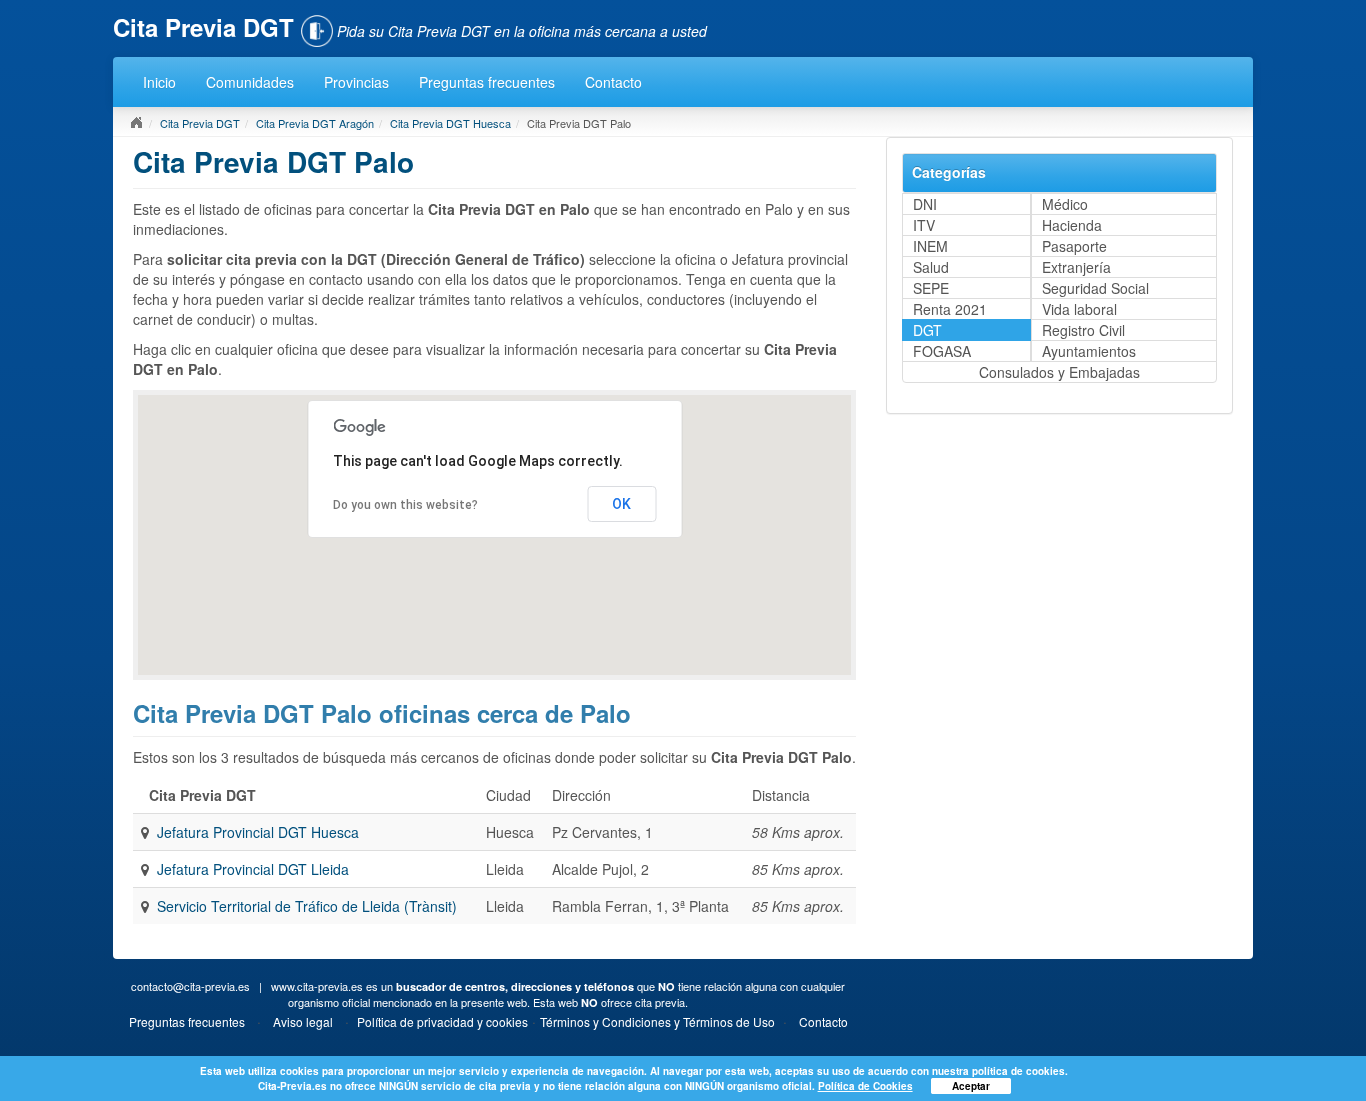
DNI (925, 204)
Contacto (613, 82)
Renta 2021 (950, 309)
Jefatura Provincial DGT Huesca (258, 832)
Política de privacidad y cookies (442, 1021)
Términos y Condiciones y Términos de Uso (657, 1021)
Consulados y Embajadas (1059, 372)
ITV (924, 225)
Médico (1065, 204)
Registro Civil (1083, 330)
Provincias (356, 82)
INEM (930, 246)
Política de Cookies (865, 1086)
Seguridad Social (1095, 288)
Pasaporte (1074, 246)
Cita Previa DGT (200, 123)
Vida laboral (1079, 309)
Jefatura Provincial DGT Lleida (253, 869)
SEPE (931, 288)
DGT (927, 330)
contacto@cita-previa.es (190, 986)
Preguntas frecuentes (487, 82)
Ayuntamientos (1089, 351)
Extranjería (1076, 267)
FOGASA (942, 351)
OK (621, 504)
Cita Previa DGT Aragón (315, 123)
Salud (931, 267)
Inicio (159, 82)
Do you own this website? (405, 505)
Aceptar (971, 1086)
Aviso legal (303, 1021)
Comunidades (250, 82)
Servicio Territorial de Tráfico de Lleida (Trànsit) (307, 906)
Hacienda (1072, 225)
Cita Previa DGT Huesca (450, 123)
